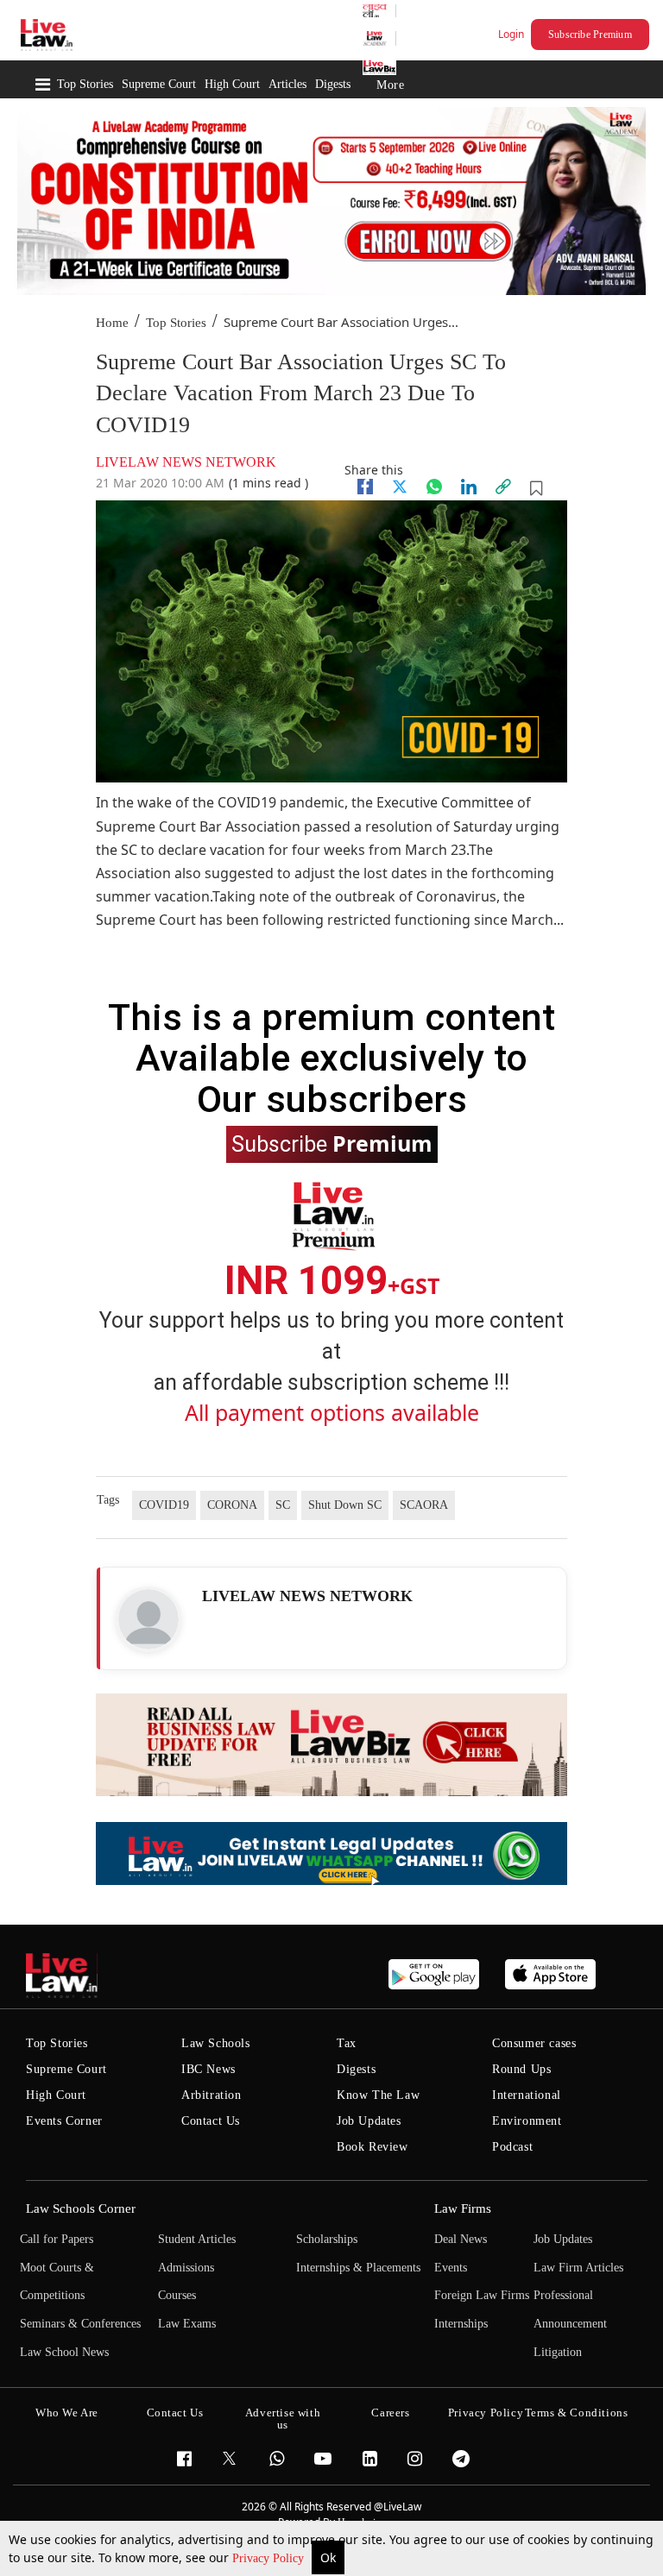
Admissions (186, 2268)
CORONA (232, 1505)
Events (451, 2268)
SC (283, 1505)
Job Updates (369, 2121)
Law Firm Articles (578, 2268)
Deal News (461, 2239)
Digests (333, 84)
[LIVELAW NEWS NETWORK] (148, 1619)
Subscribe (332, 1143)
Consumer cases (534, 2043)
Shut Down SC (345, 1505)
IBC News (208, 2069)
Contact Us (211, 2121)
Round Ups (521, 2069)
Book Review (373, 2147)
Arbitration (212, 2095)
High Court (232, 84)
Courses (177, 2295)
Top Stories (85, 84)
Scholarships (327, 2239)
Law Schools (216, 2043)
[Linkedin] (469, 487)
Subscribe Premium (590, 35)
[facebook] (365, 487)
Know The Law (378, 2095)
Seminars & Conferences (80, 2324)
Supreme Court (159, 84)
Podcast (512, 2147)
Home (112, 323)
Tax (347, 2043)
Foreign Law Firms (482, 2295)
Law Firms (463, 2208)
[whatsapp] (434, 487)
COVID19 (164, 1505)
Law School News (64, 2352)
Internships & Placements (358, 2268)
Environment (527, 2121)
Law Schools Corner (81, 2208)
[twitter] (400, 487)
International (527, 2095)
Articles (287, 84)
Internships (461, 2324)
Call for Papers (57, 2239)
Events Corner (64, 2121)
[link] (503, 487)
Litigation (558, 2352)
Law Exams (187, 2324)
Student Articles (197, 2239)
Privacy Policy (270, 2558)
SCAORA (424, 1505)
